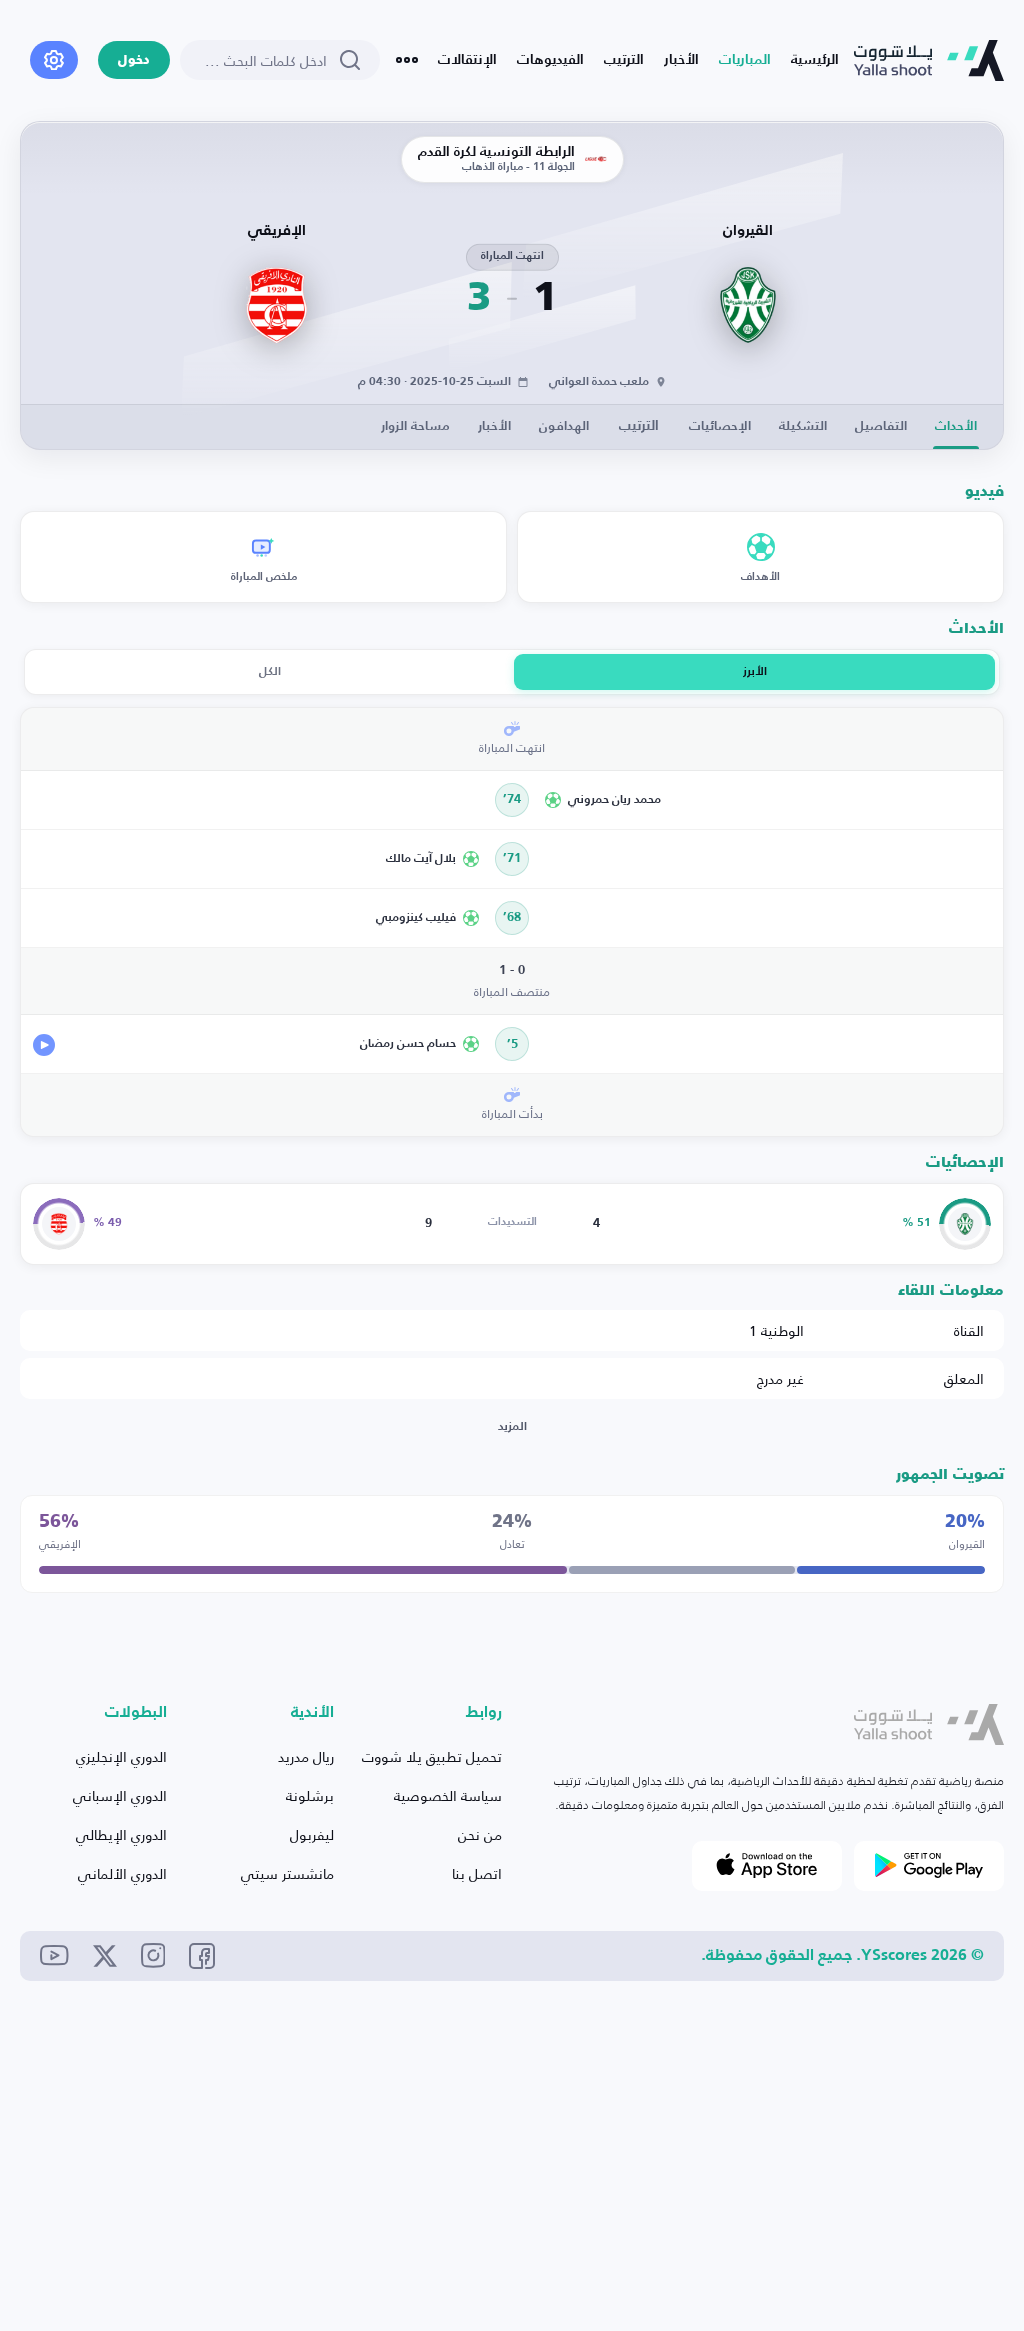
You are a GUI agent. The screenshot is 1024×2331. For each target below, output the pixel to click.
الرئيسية (815, 60)
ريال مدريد (306, 1756)
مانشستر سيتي (287, 1873)
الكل (270, 672)
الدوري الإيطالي (121, 1834)
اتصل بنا (477, 1873)
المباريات (745, 60)
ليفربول (312, 1834)
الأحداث (956, 426)
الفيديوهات (550, 60)
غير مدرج (780, 1378)
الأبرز (755, 672)
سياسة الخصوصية (448, 1795)
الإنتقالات (467, 60)
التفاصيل (881, 426)
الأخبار (681, 60)
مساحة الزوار (415, 426)
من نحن (480, 1834)
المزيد (512, 1427)
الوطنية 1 (776, 1330)
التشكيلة (803, 426)
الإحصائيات (720, 426)
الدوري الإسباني (120, 1795)
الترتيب (624, 60)
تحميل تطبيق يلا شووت (432, 1756)
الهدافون (564, 426)
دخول (134, 60)
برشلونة (310, 1795)
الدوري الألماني (122, 1873)
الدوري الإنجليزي (121, 1756)
